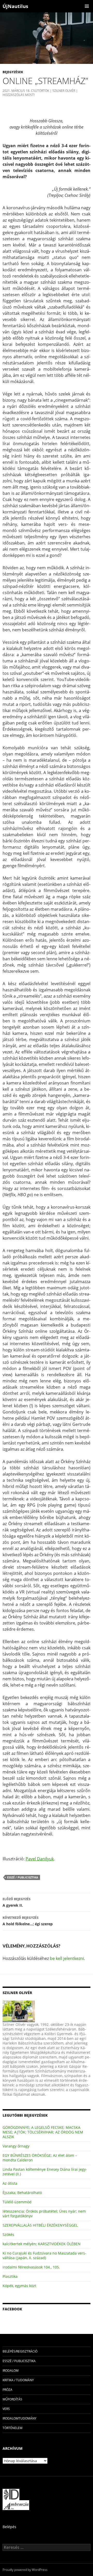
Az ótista (10, 2183)
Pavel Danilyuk (40, 1859)
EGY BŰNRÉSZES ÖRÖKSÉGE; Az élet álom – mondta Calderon (40, 2158)
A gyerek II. (17, 1902)
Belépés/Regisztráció (20, 2351)
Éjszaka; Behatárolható (22, 2193)
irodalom (11, 2371)
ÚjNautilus (15, 6)
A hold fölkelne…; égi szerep (28, 1921)
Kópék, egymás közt (19, 2286)
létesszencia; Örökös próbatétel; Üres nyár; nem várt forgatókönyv (44, 2214)
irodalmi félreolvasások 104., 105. (31, 2267)
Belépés (9, 2527)
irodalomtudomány (20, 2418)
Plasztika (10, 2276)
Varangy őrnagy (16, 2146)
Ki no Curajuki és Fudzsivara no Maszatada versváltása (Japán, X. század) (44, 2255)
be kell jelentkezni (67, 1958)
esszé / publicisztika (23, 1877)
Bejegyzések (13, 72)
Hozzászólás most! (19, 95)
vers (6, 2409)
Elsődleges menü (87, 6)
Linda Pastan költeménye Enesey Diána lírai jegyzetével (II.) (45, 2172)
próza (7, 2390)
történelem (13, 2428)
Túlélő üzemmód (17, 2202)
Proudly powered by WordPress (25, 2570)
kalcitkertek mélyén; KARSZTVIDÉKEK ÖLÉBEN (42, 2244)
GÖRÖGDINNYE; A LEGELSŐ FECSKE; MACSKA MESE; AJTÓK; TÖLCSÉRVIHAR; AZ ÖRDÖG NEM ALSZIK (43, 2132)
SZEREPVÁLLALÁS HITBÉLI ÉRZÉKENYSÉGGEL (40, 2225)
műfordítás (12, 2399)
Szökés (8, 2234)
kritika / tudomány (18, 2380)
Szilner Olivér (64, 91)
